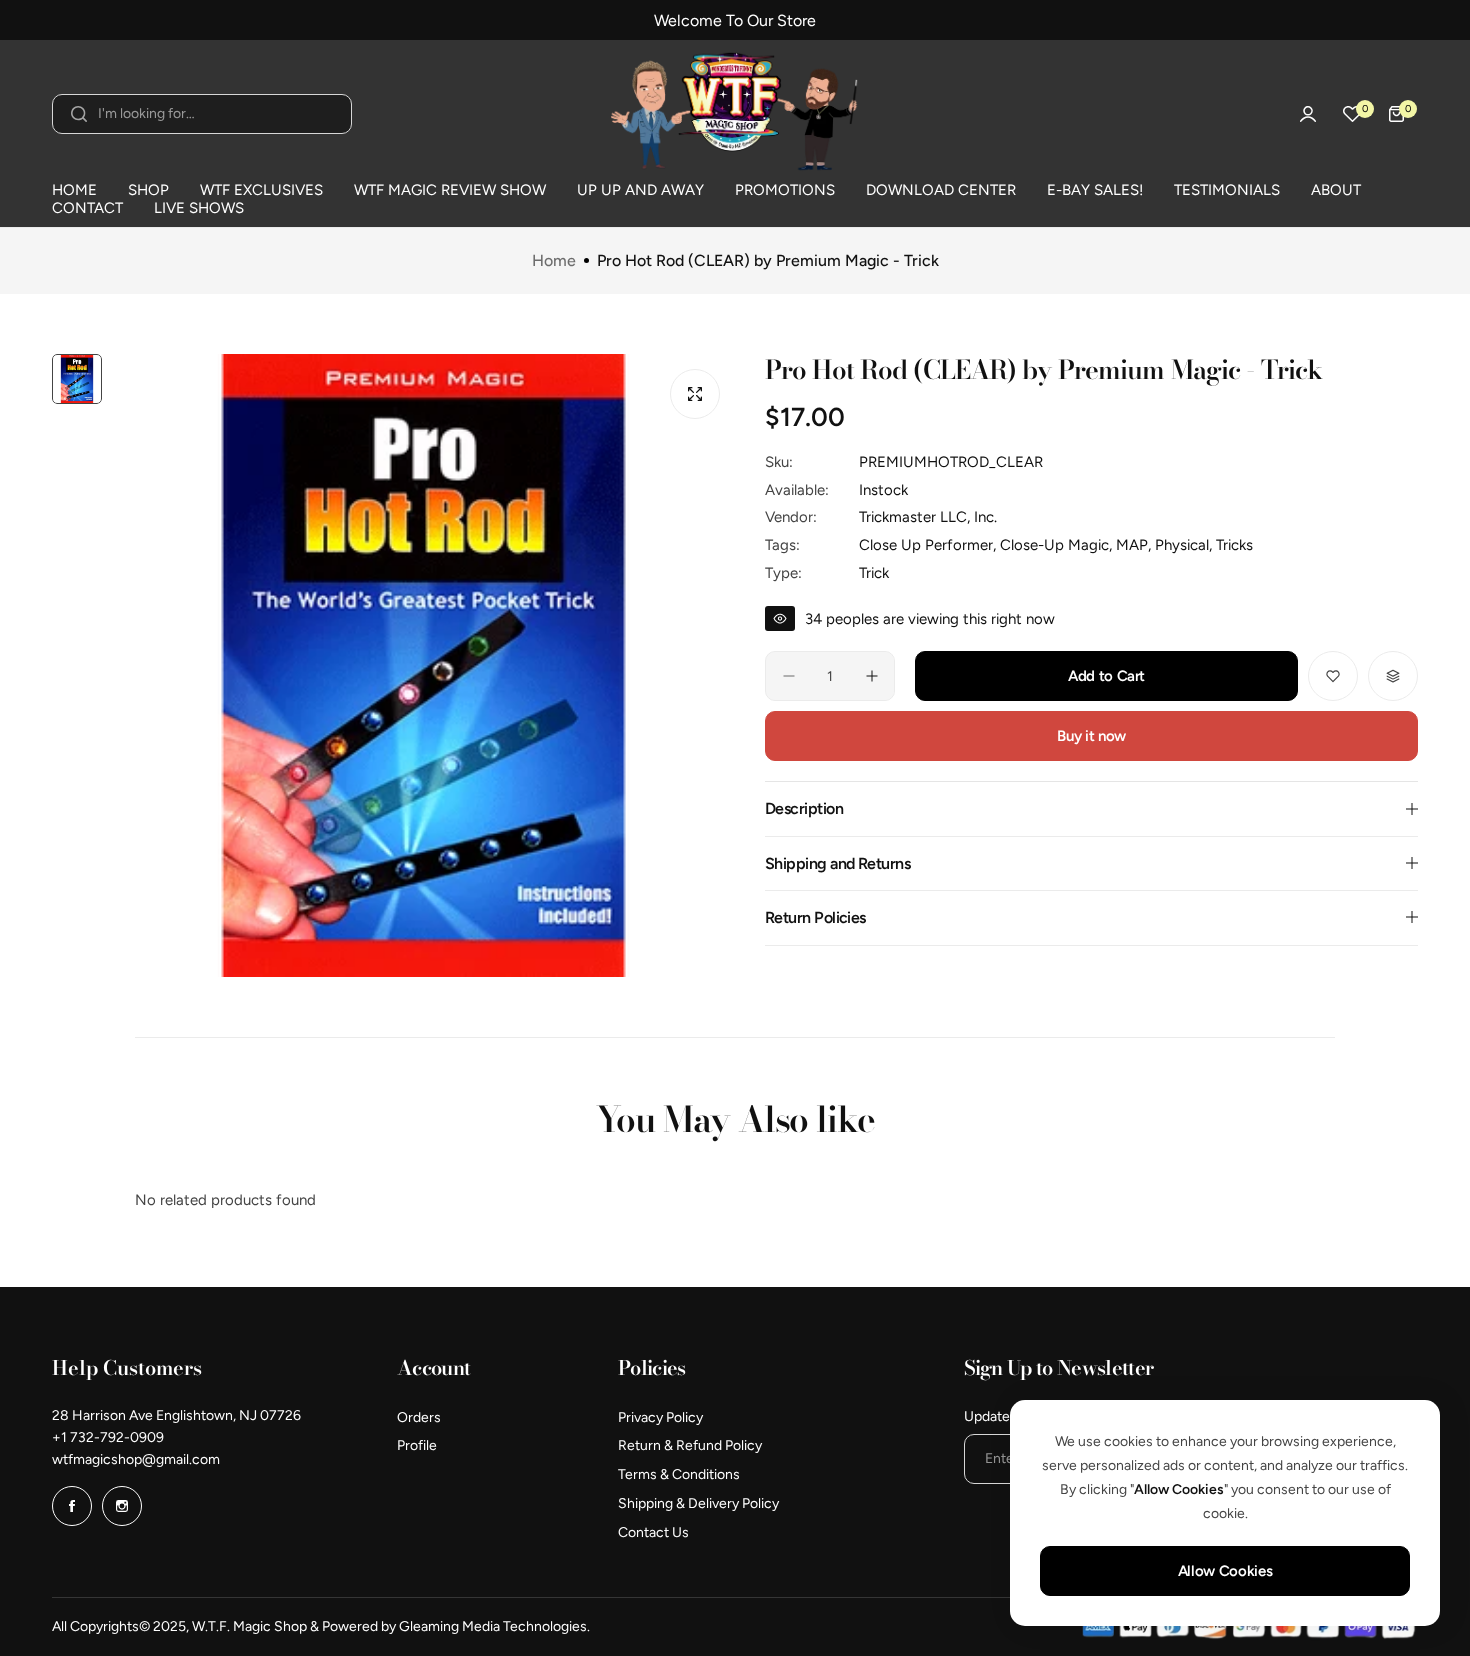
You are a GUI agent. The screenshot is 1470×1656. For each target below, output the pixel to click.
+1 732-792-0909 (108, 1437)
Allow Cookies (1225, 1571)
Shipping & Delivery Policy (698, 1503)
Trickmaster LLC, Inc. (928, 517)
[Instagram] (122, 1506)
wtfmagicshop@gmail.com (136, 1459)
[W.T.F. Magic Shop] (735, 114)
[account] (1308, 114)
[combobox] (202, 114)
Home (554, 261)
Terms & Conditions (679, 1474)
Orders (419, 1417)
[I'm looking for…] (79, 114)
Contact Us (653, 1532)
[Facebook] (72, 1506)
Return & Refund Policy (690, 1445)
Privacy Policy (660, 1417)
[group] (423, 665)
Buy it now (1091, 736)
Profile (417, 1445)
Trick (874, 572)
